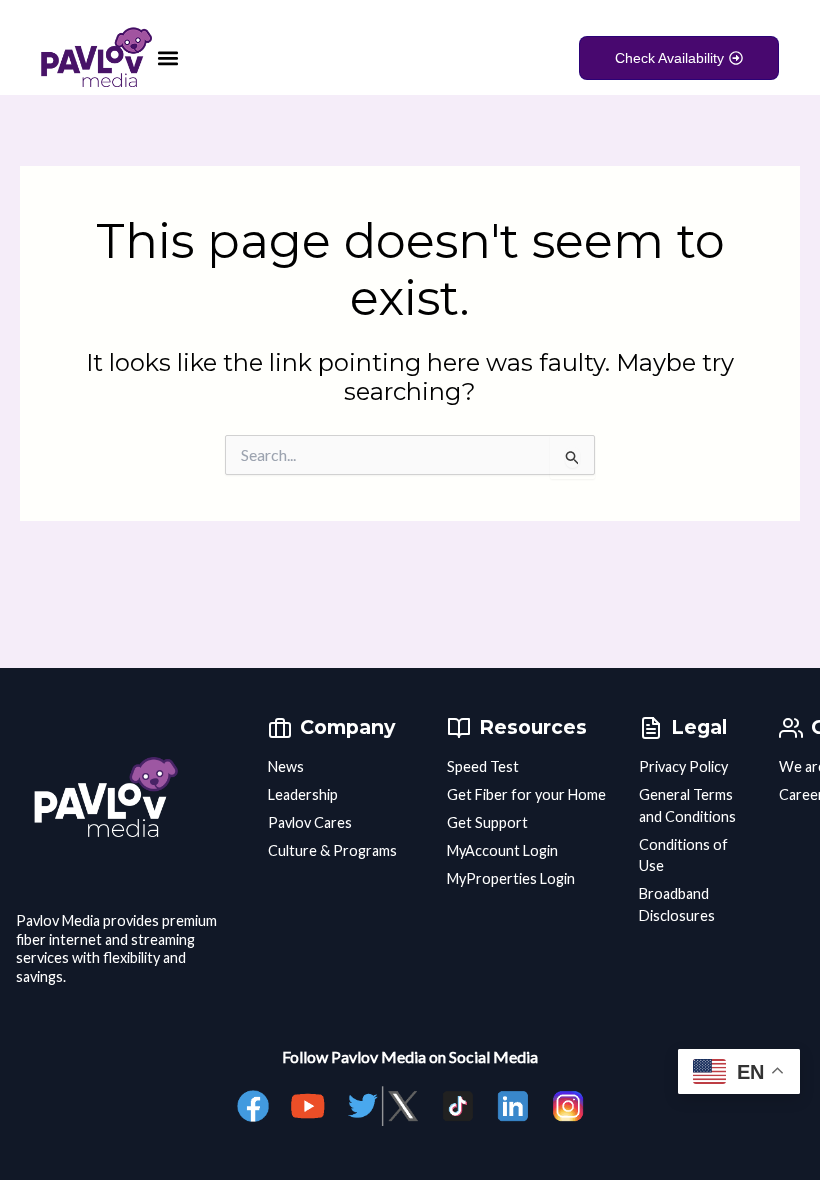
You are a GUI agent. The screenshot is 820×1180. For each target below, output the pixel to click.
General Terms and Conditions (687, 805)
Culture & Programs (332, 850)
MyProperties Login (511, 878)
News (286, 766)
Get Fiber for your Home (526, 794)
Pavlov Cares (310, 822)
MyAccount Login (502, 850)
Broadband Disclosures (677, 904)
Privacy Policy (683, 766)
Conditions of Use (683, 855)
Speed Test (483, 766)
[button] (168, 57)
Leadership (303, 794)
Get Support (487, 822)
